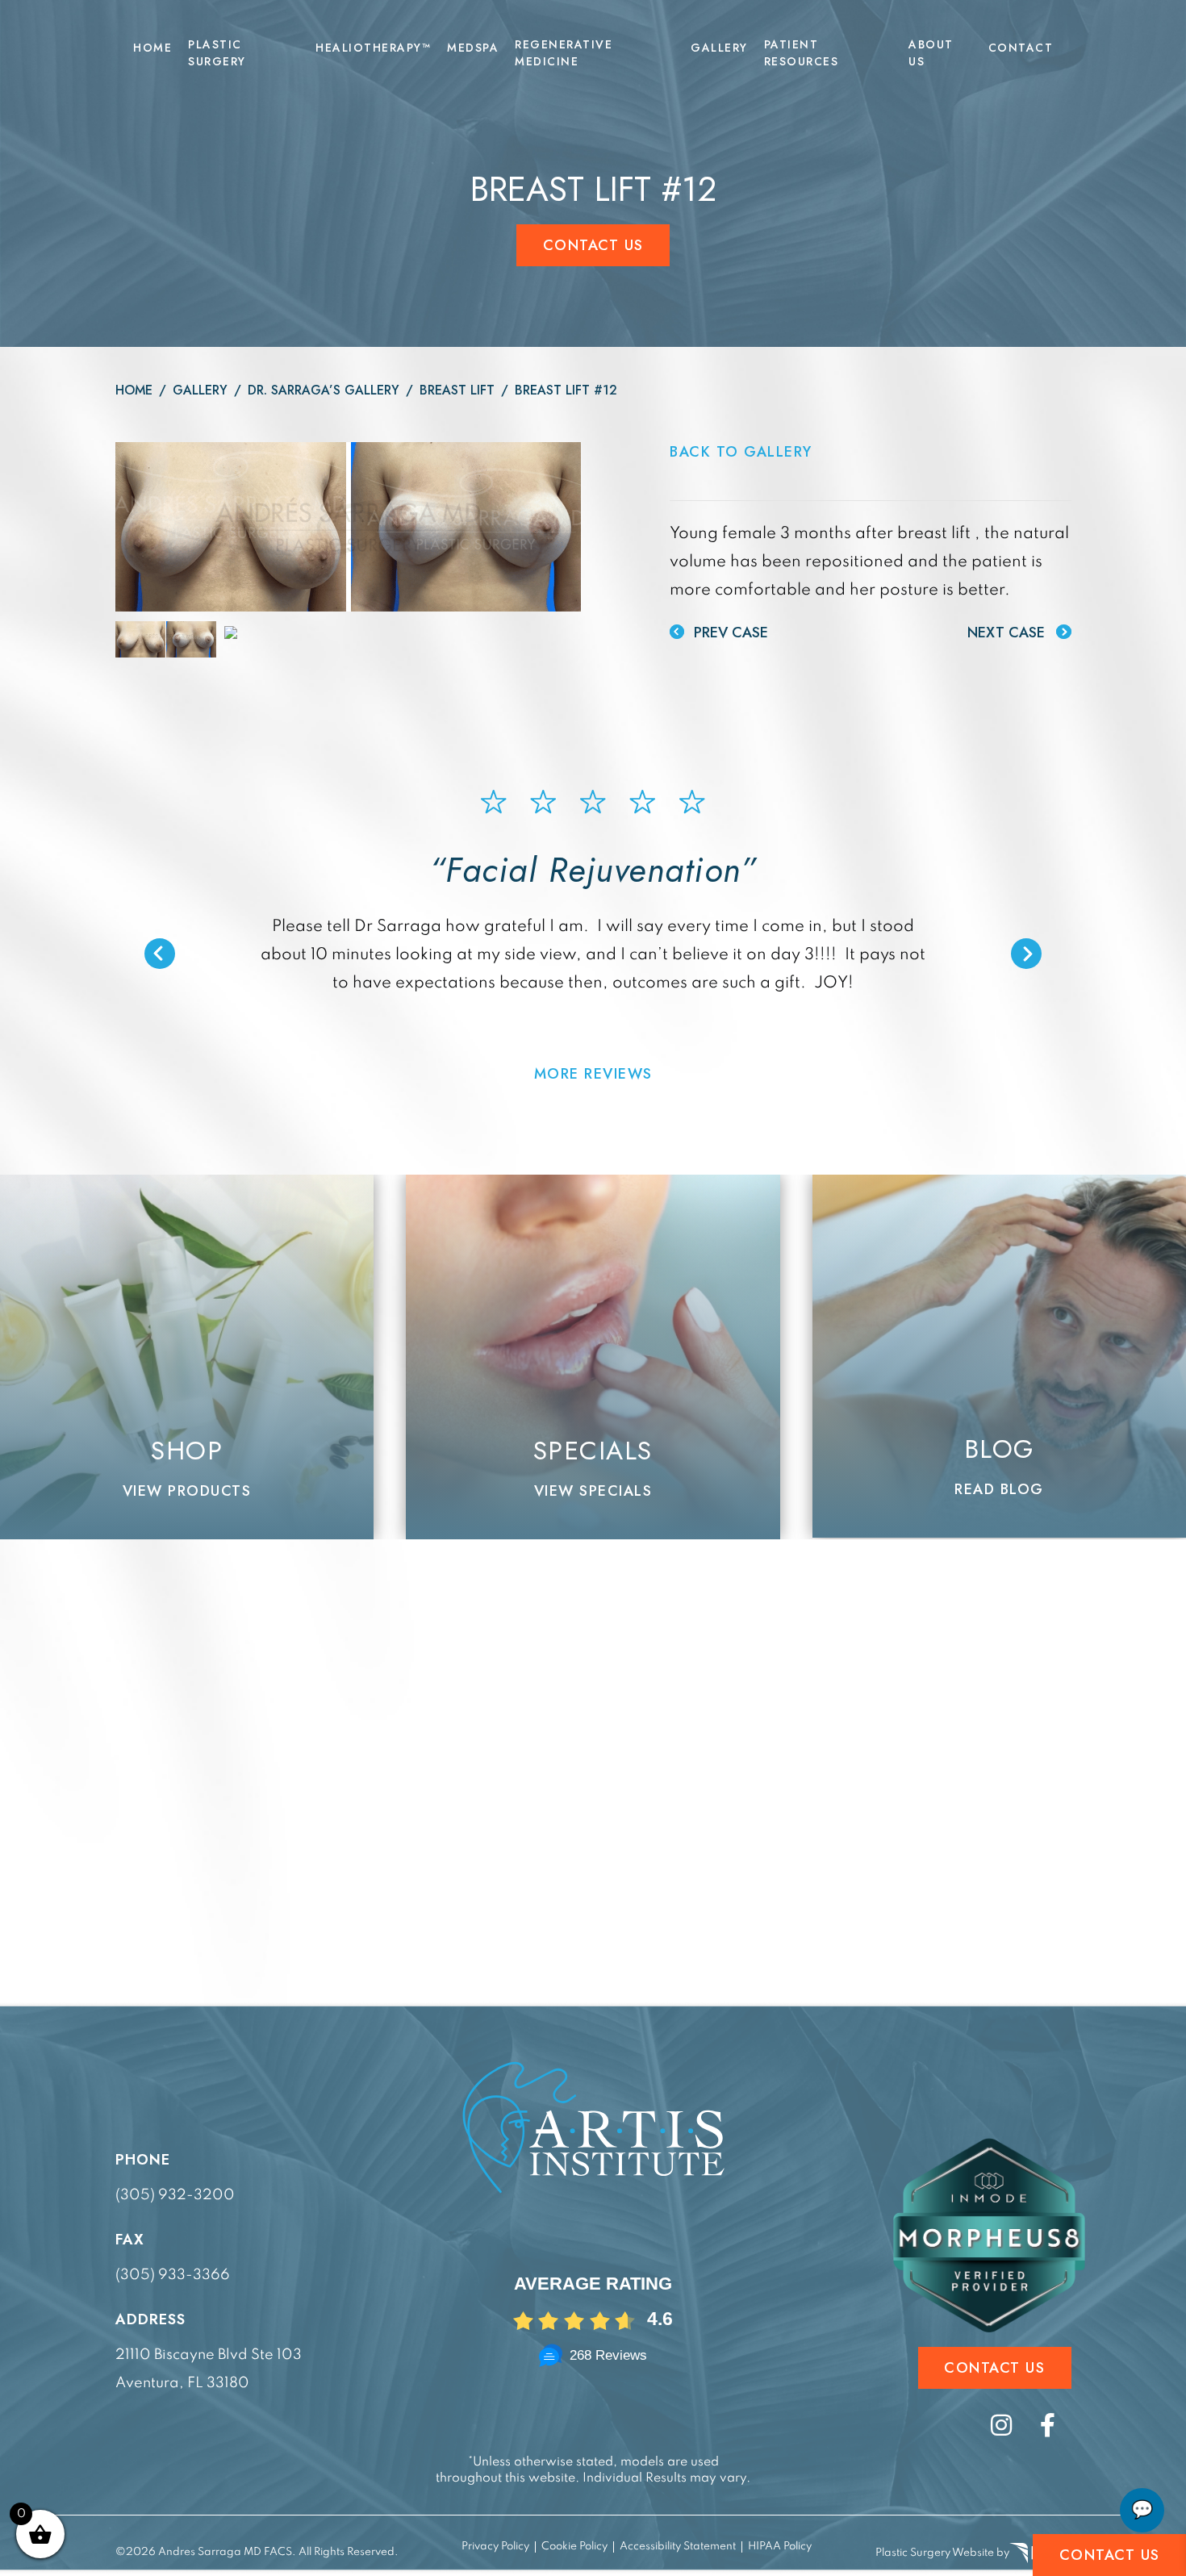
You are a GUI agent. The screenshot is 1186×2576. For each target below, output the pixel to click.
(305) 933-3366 (173, 2275)
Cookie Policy (574, 2547)
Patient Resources (802, 53)
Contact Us (593, 245)
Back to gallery (741, 452)
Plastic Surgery (217, 53)
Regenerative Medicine (564, 53)
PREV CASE (729, 633)
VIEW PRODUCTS (187, 1491)
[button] (160, 954)
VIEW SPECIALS (593, 1491)
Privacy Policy (495, 2547)
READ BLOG (999, 1489)
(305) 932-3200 (175, 2195)
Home (152, 48)
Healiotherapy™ (373, 48)
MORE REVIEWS (593, 1074)
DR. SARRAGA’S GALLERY (324, 390)
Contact (1021, 48)
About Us (931, 53)
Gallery (719, 48)
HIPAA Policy (780, 2547)
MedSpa (473, 48)
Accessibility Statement (678, 2547)
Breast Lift (457, 390)
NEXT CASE (1008, 633)
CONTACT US (1110, 2555)
